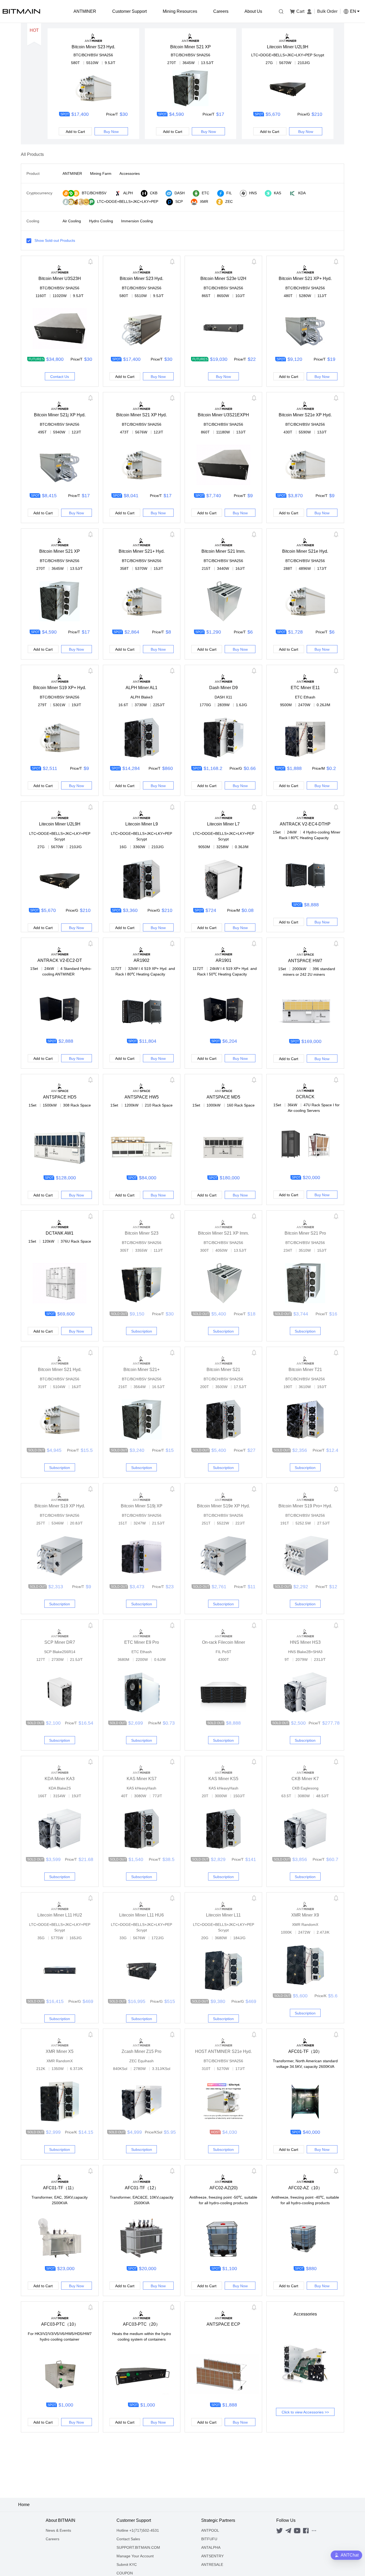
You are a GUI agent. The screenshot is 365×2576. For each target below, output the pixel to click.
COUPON (125, 2573)
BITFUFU (209, 2539)
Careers (53, 2539)
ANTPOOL (210, 2530)
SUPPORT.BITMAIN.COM (138, 2547)
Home (24, 2505)
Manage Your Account (135, 2556)
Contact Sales (128, 2539)
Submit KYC (127, 2565)
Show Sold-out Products (55, 240)
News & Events (58, 2530)
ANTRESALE (212, 2565)
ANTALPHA (211, 2547)
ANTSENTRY (212, 2556)
